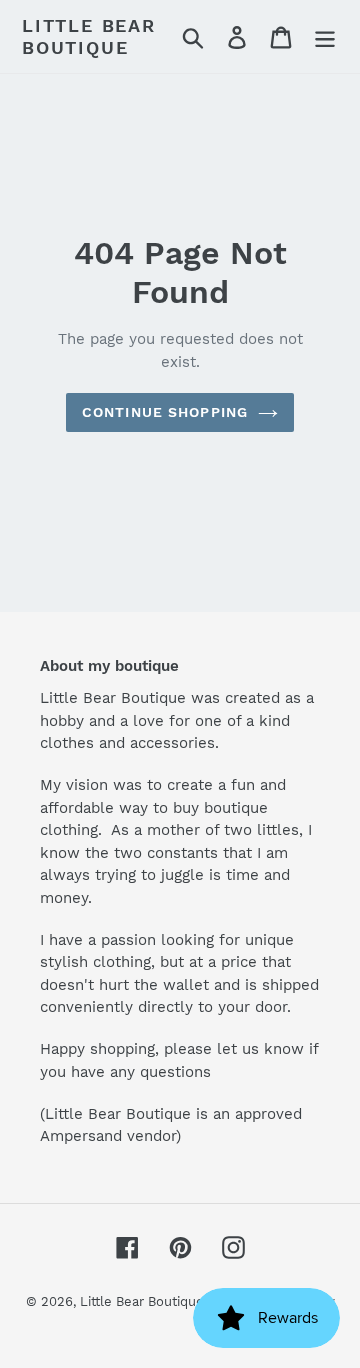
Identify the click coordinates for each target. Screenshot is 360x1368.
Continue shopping (165, 412)
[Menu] (325, 36)
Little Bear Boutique (89, 36)
